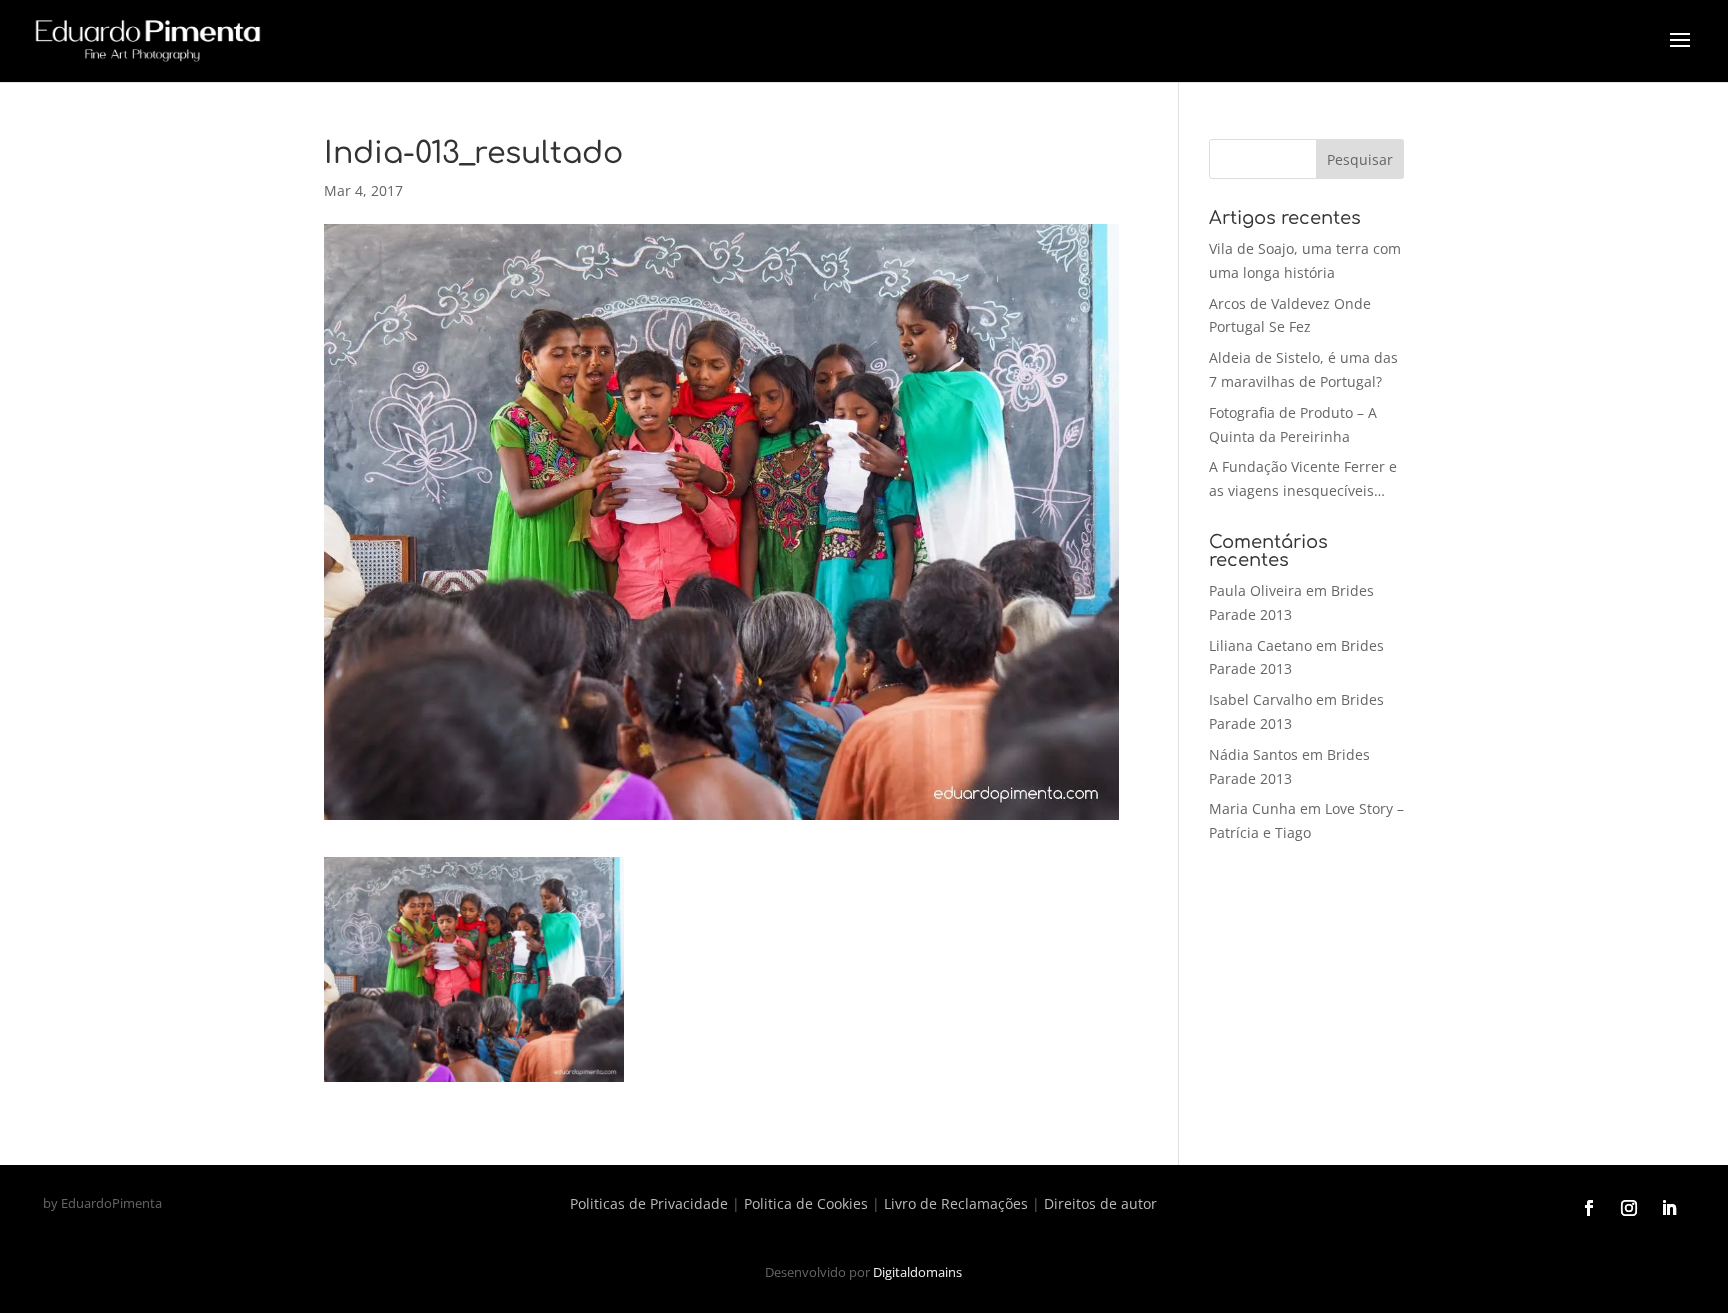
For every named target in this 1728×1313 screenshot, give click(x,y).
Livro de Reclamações (956, 1203)
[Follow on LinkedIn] (1669, 1208)
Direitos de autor (1100, 1203)
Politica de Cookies (806, 1203)
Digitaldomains (917, 1272)
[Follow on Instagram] (1629, 1208)
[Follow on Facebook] (1589, 1208)
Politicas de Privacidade (649, 1203)
